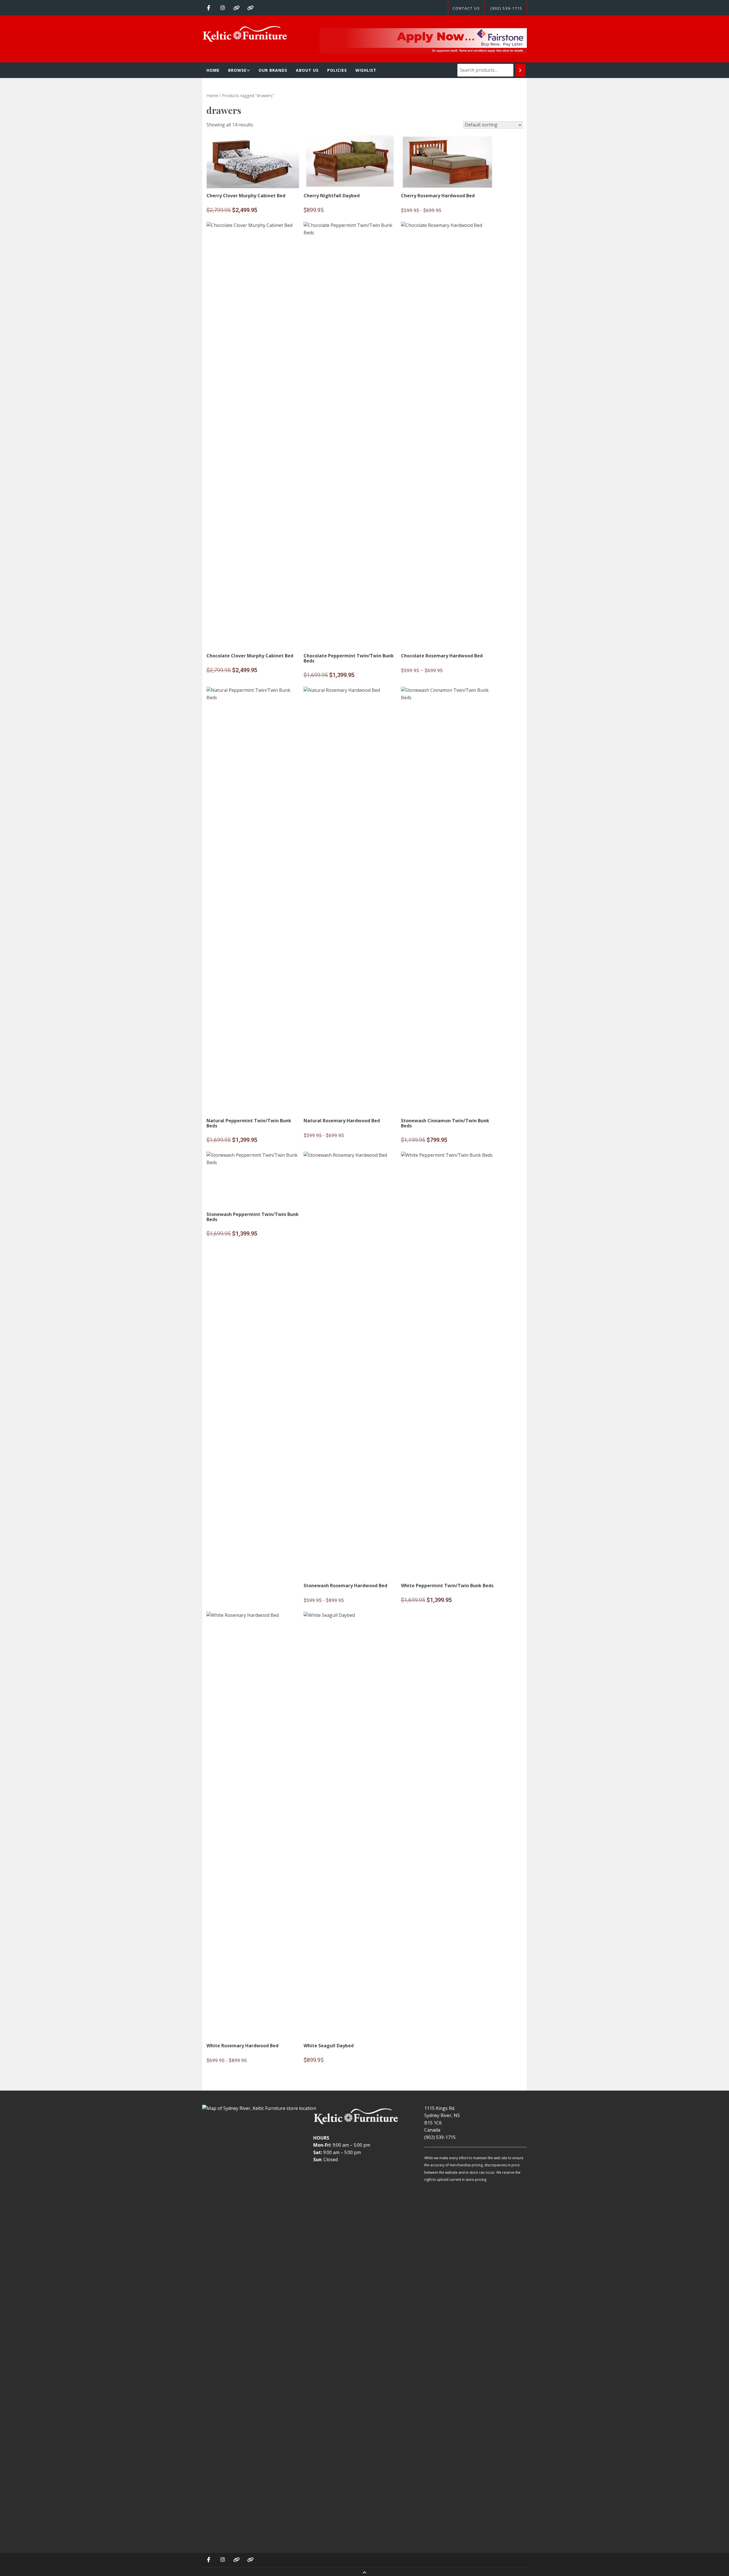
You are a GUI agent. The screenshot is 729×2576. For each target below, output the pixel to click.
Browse (237, 70)
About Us (307, 70)
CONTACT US (466, 8)
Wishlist (366, 70)
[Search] (520, 70)
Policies (337, 70)
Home (213, 70)
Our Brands (273, 70)
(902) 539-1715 (506, 8)
